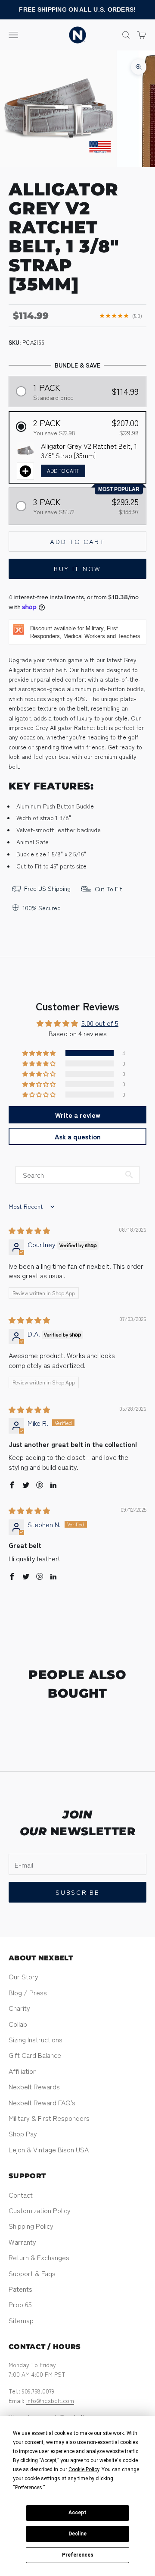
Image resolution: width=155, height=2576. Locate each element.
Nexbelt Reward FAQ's (42, 2102)
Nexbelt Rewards (34, 2086)
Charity (19, 2008)
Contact (21, 2195)
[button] (78, 392)
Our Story (23, 1976)
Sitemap (21, 2320)
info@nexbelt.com (50, 2400)
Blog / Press (28, 1992)
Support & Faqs (32, 2273)
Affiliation (23, 2071)
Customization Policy (40, 2210)
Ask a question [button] (78, 1136)
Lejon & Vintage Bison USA (49, 2149)
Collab (18, 2024)
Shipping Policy (31, 2226)
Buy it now (77, 568)
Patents (20, 2289)
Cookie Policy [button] (84, 2469)
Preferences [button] (29, 2488)
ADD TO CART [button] (63, 470)
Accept (77, 2513)
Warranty (22, 2242)
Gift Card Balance (35, 2055)
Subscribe (77, 1892)
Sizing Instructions (36, 2039)
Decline (77, 2534)
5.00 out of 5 (100, 1023)
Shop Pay (23, 2133)
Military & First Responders (49, 2118)
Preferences (78, 2555)
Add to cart (77, 541)
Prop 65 (20, 2304)
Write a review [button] (78, 1115)
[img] (29, 1230)
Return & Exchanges (39, 2257)
